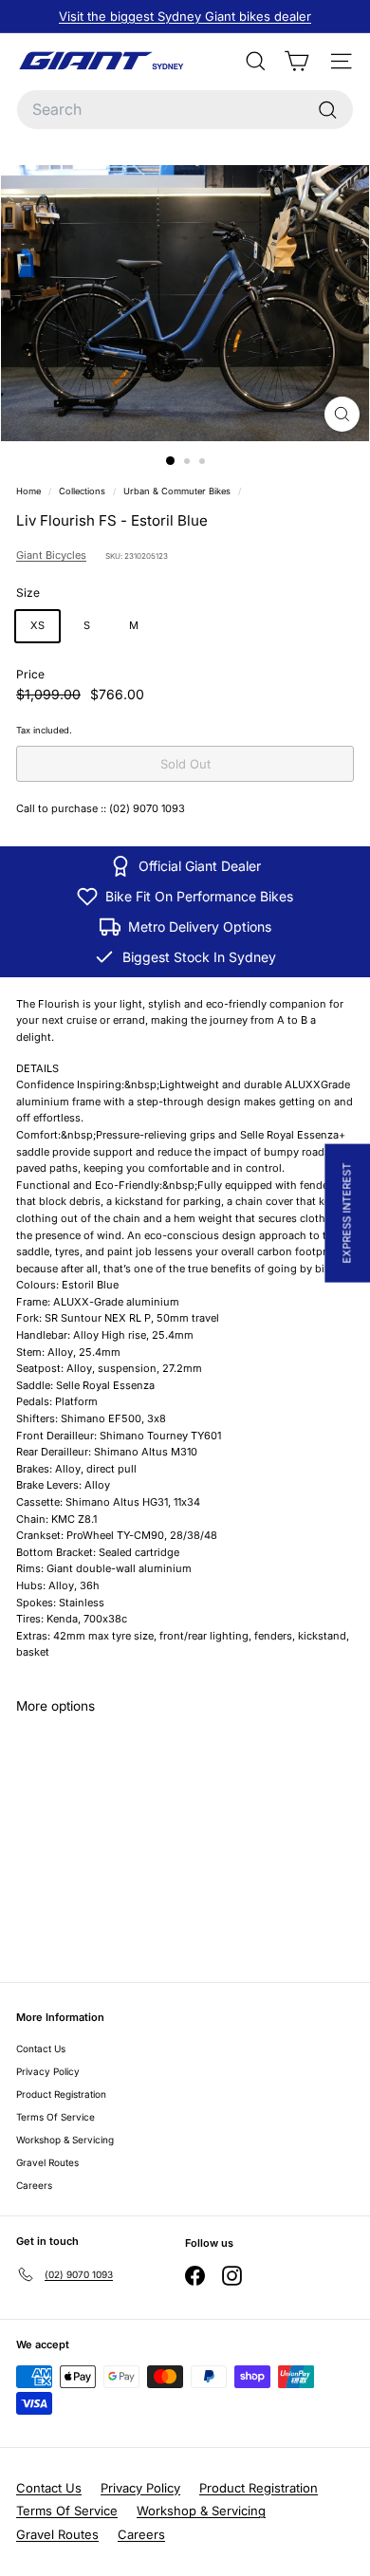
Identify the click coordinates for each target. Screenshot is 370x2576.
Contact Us (41, 2048)
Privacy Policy (48, 2071)
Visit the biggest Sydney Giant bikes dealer (185, 16)
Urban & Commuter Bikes (177, 491)
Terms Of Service (55, 2117)
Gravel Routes (47, 2162)
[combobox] (185, 110)
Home (30, 491)
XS (37, 625)
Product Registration (61, 2094)
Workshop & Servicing (65, 2140)
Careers (34, 2185)
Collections (83, 491)
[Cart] (296, 61)
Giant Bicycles (51, 555)
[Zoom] (342, 414)
